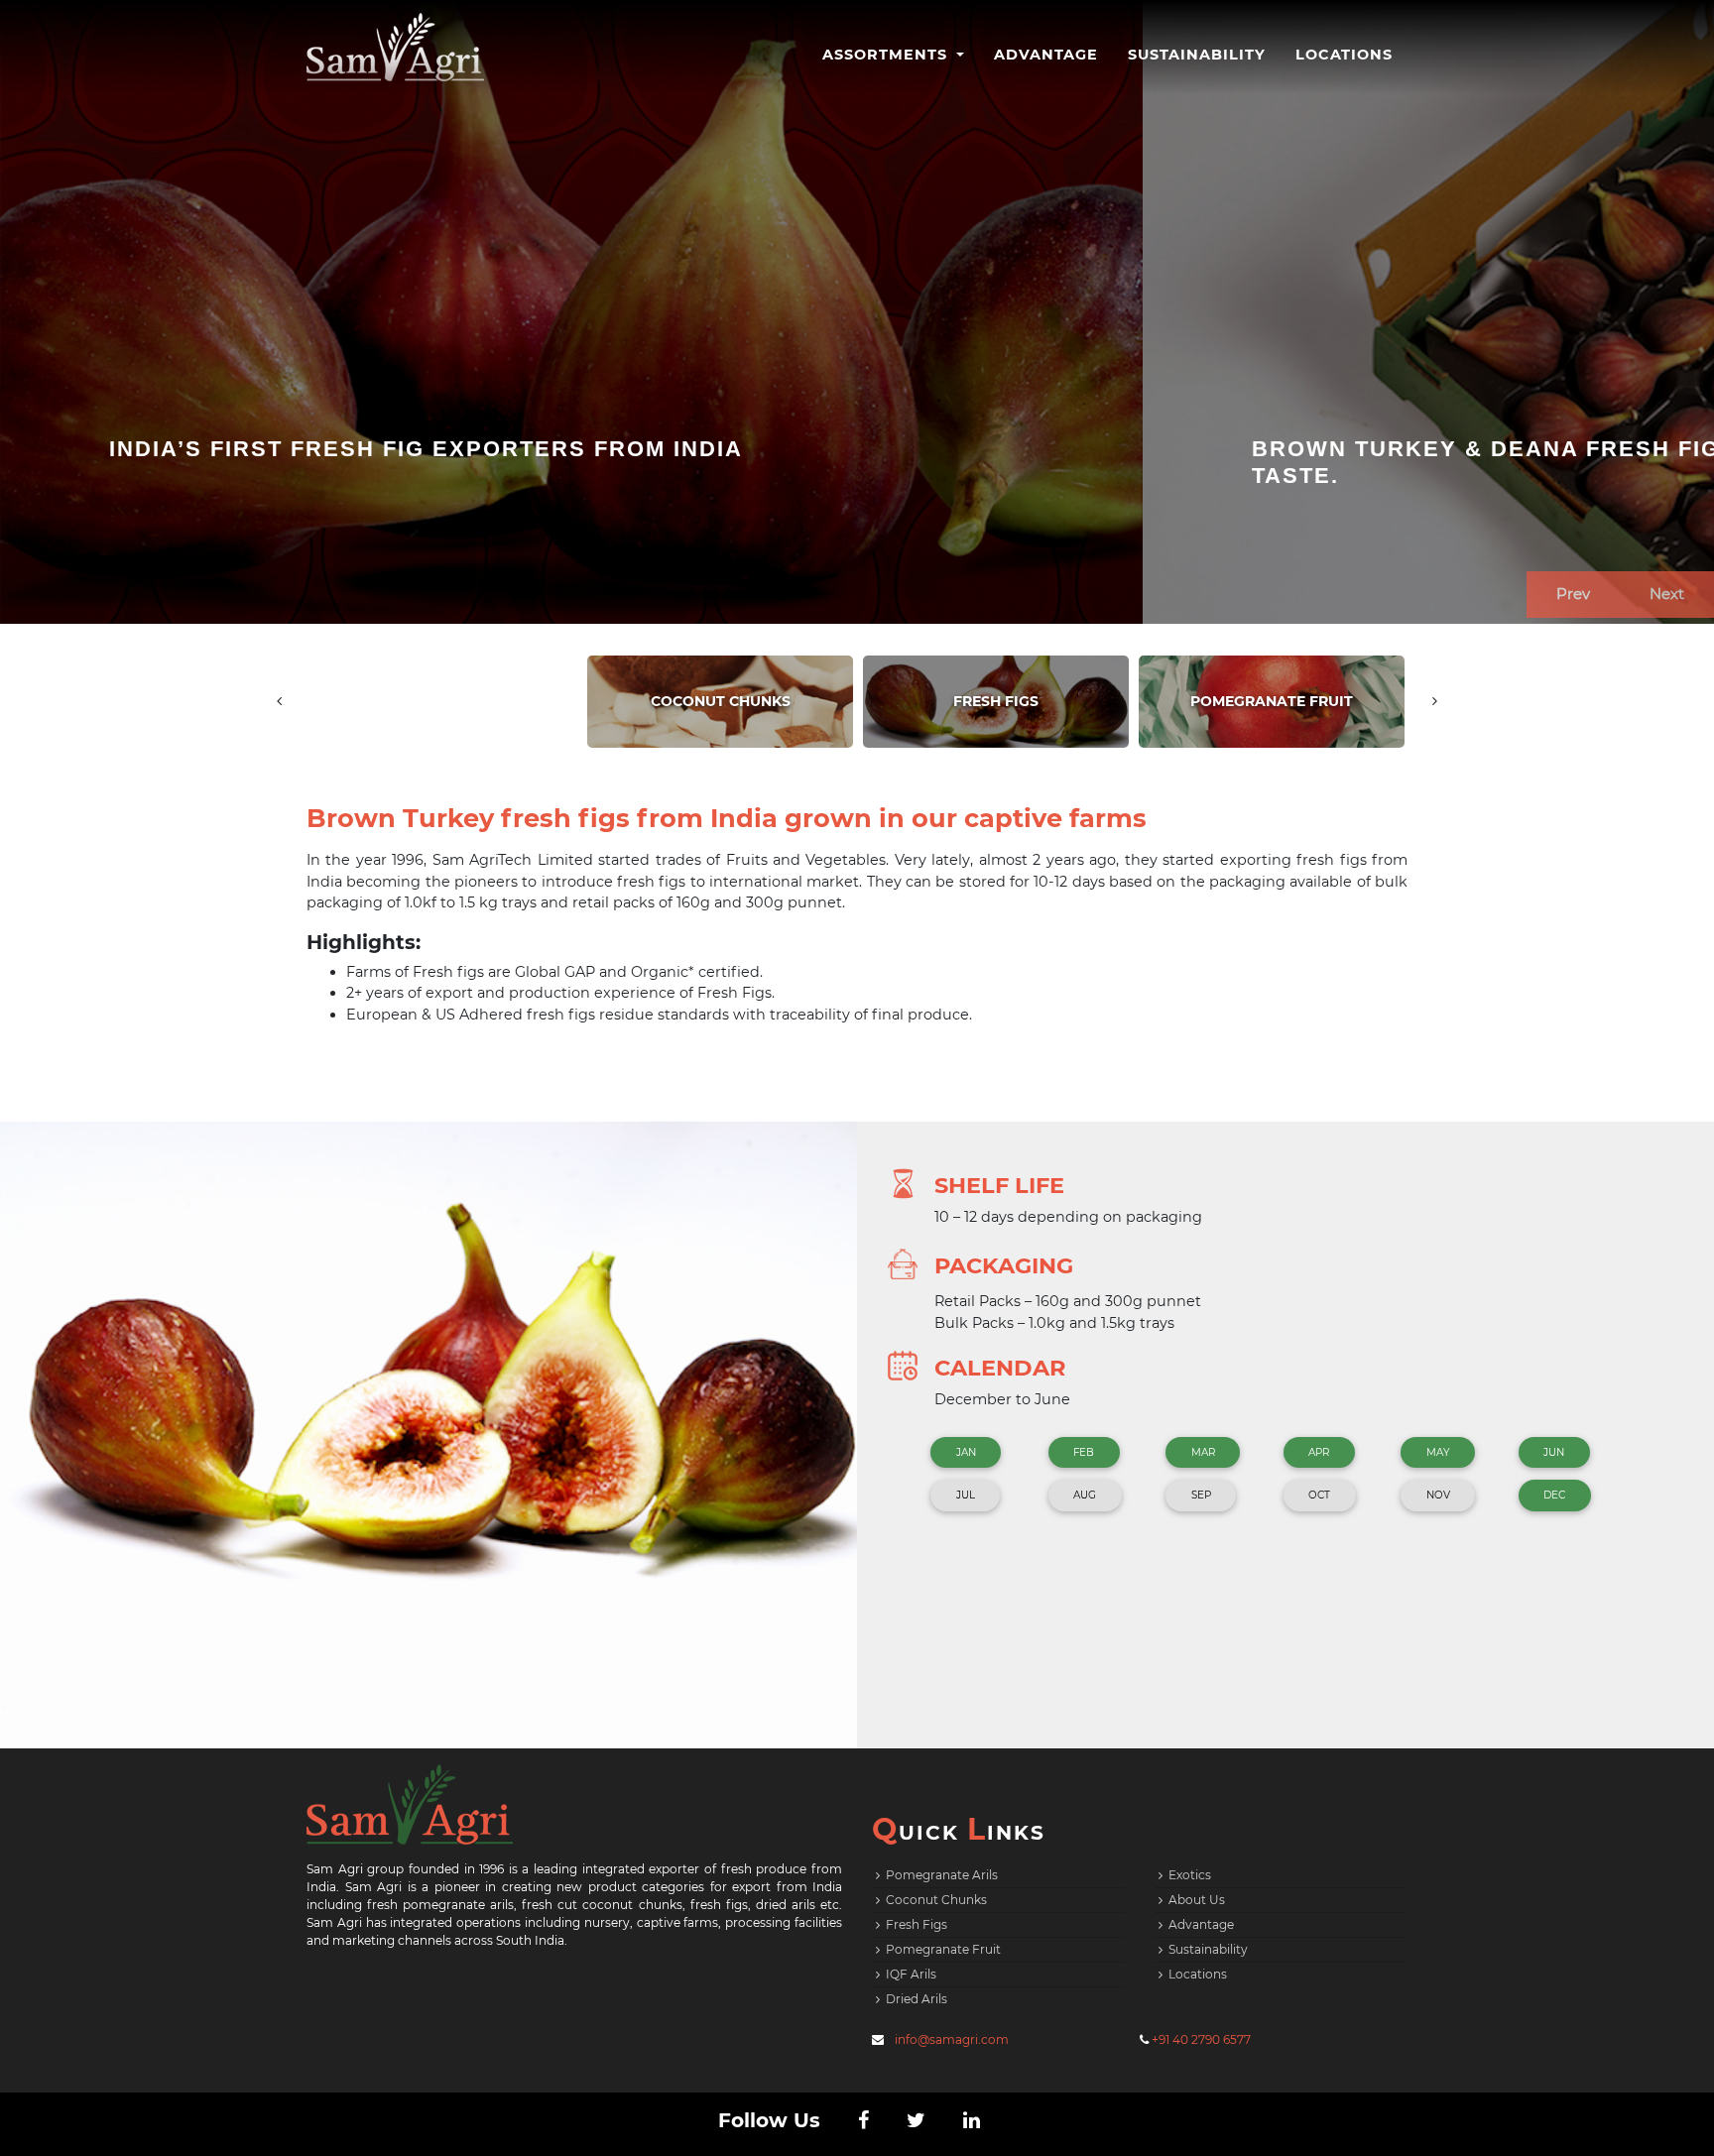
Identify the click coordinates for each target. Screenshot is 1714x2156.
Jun (1554, 1452)
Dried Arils (917, 1999)
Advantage (1046, 55)
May (1438, 1452)
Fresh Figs (917, 1924)
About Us (1197, 1900)
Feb (1084, 1452)
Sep (1201, 1495)
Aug (1085, 1495)
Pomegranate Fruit (943, 1949)
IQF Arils (911, 1974)
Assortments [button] (887, 55)
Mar (1203, 1452)
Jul (966, 1495)
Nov (1438, 1495)
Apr (1319, 1452)
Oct (1319, 1495)
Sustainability (1197, 55)
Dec (1554, 1495)
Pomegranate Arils (942, 1875)
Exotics (1190, 1875)
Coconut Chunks (936, 1900)
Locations (1344, 55)
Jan (966, 1452)
